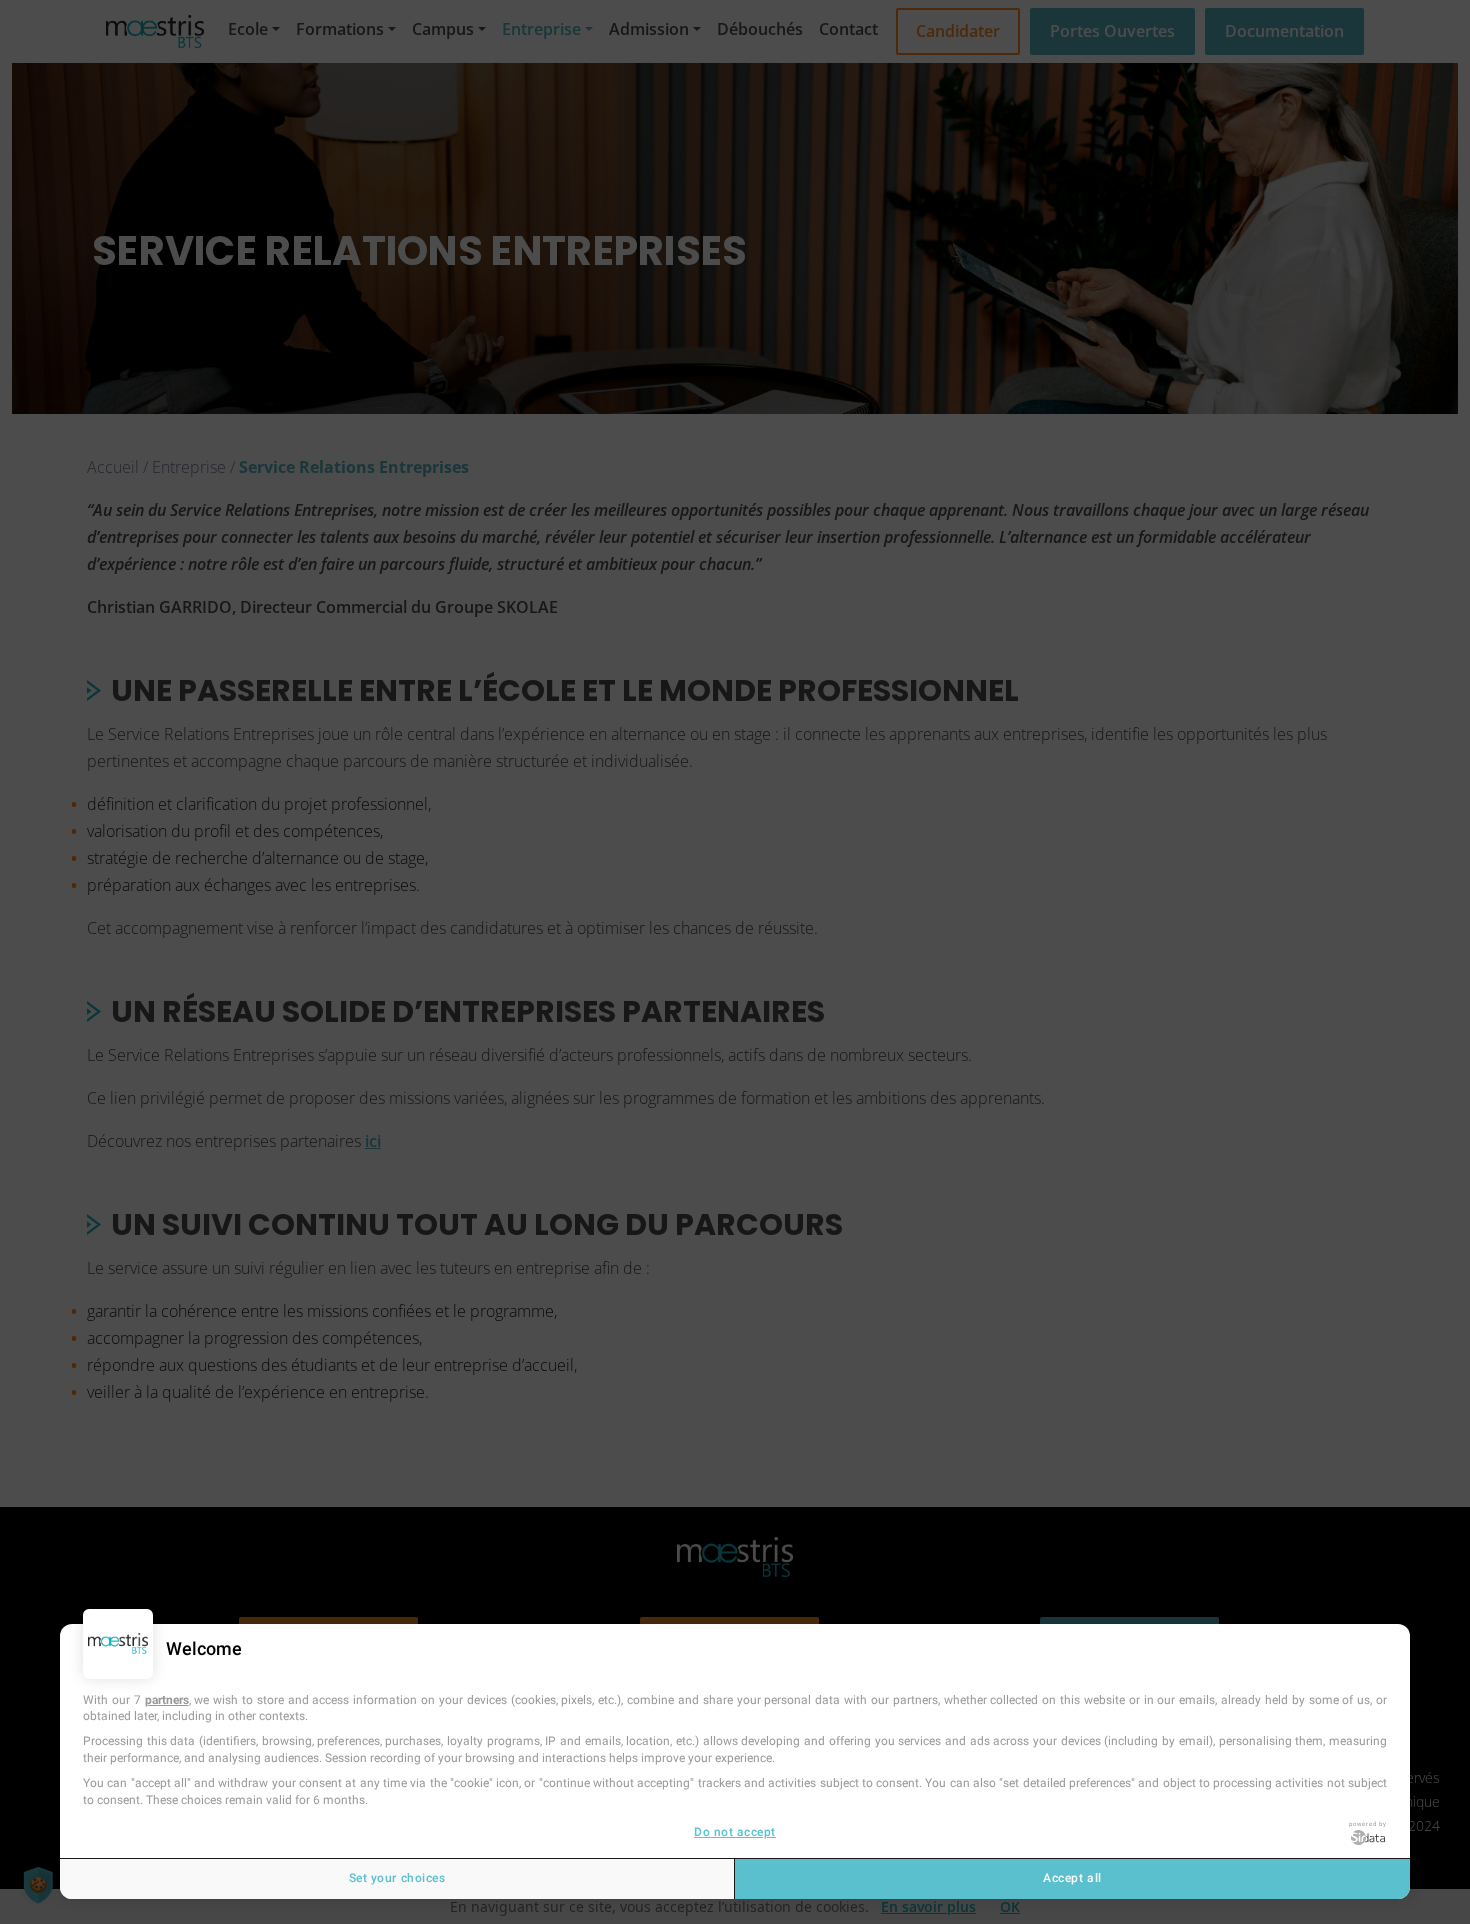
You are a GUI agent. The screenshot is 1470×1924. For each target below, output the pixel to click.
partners (167, 1700)
